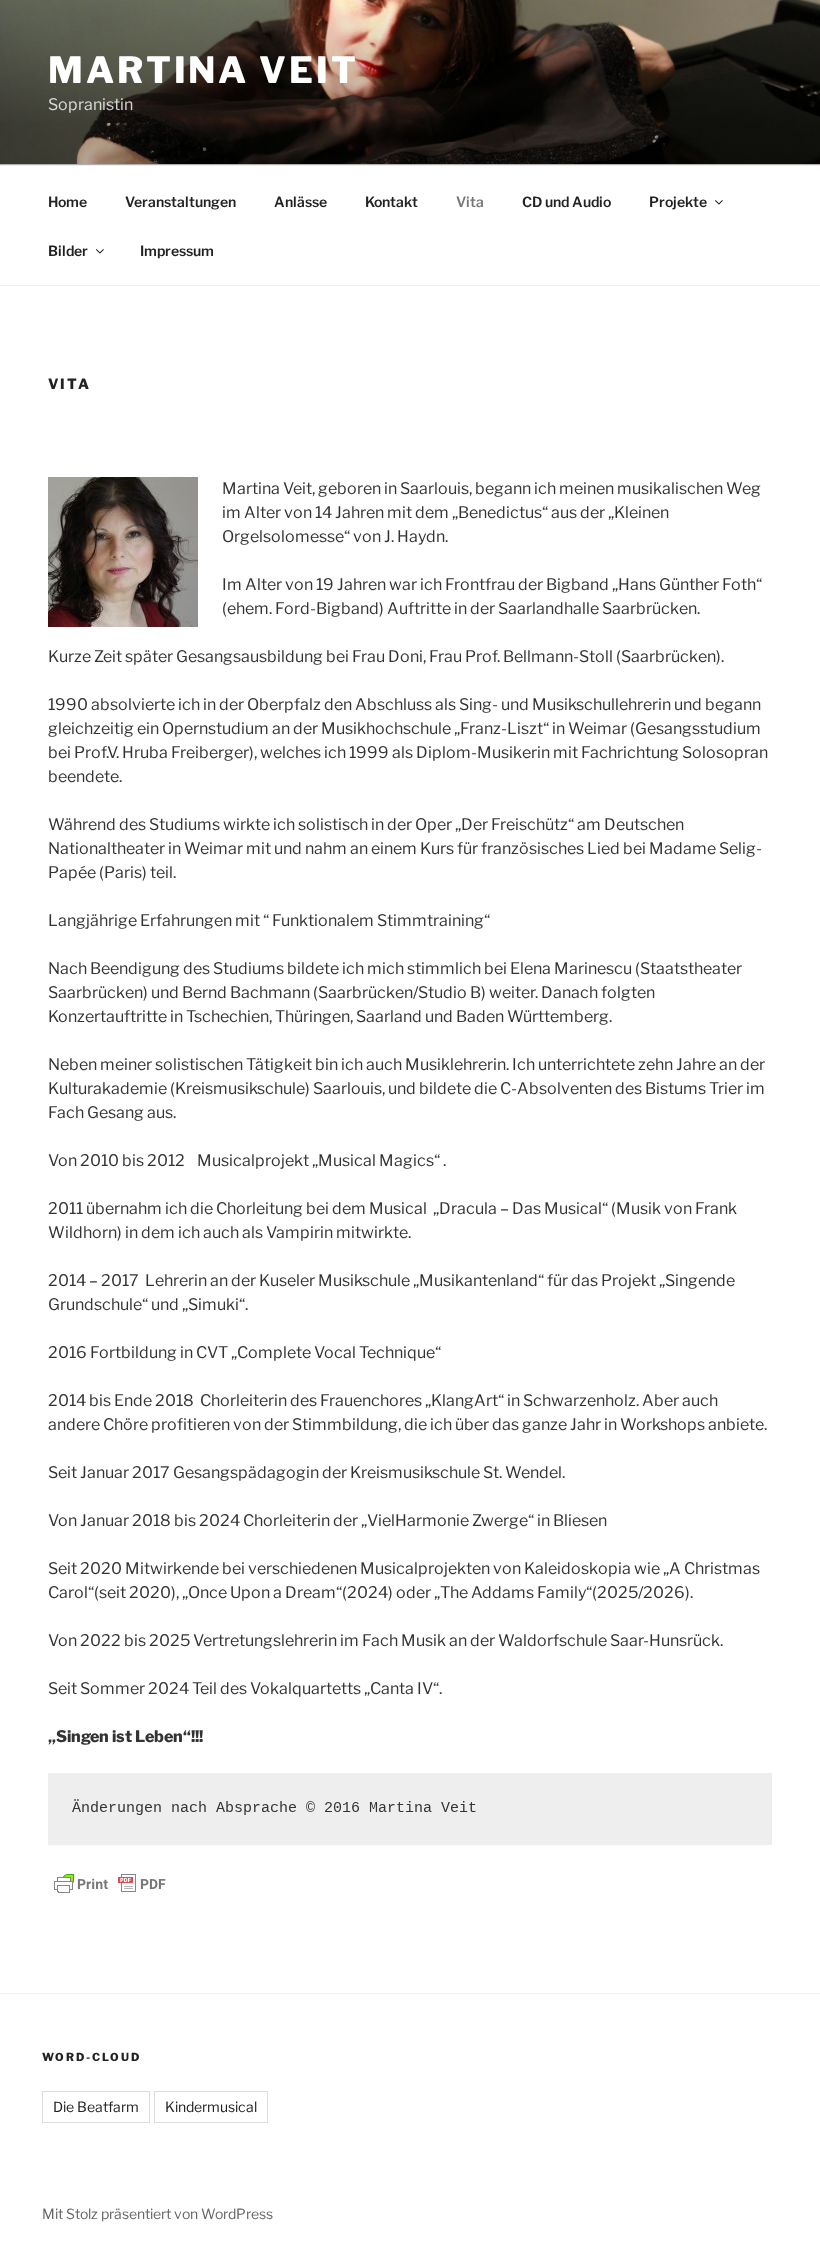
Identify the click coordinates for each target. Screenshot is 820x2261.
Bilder (68, 250)
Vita (470, 201)
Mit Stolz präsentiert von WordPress (157, 2213)
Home (67, 201)
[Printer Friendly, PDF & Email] (110, 1882)
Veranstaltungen (180, 201)
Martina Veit (203, 70)
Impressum (177, 250)
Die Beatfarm (96, 2106)
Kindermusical (211, 2106)
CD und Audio (566, 201)
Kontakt (391, 201)
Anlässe (300, 201)
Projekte (678, 201)
